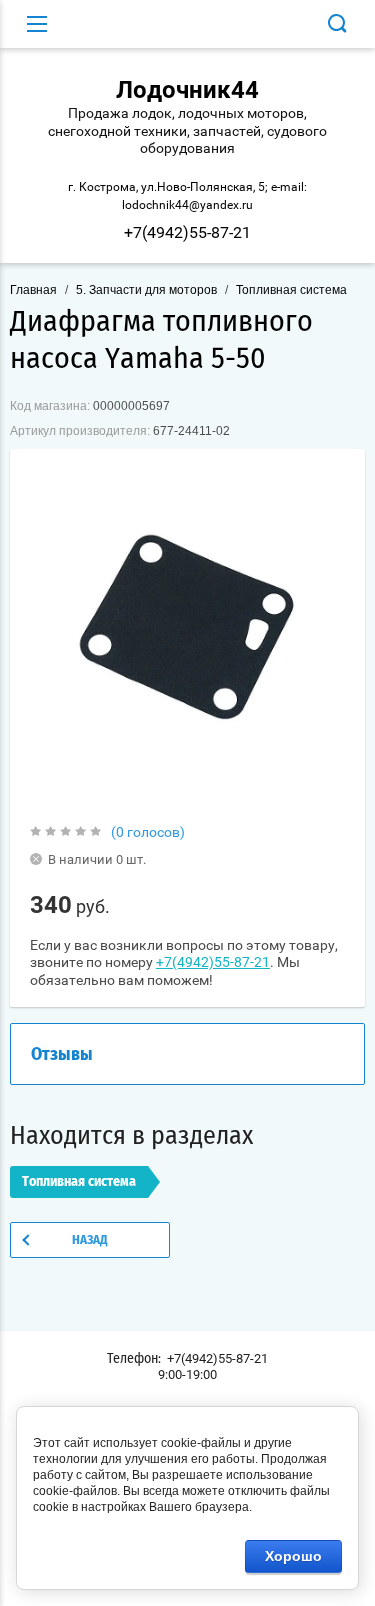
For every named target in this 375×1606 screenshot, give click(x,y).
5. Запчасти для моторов (146, 290)
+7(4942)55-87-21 (187, 232)
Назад (90, 1240)
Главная (33, 290)
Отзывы (62, 1055)
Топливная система (291, 290)
